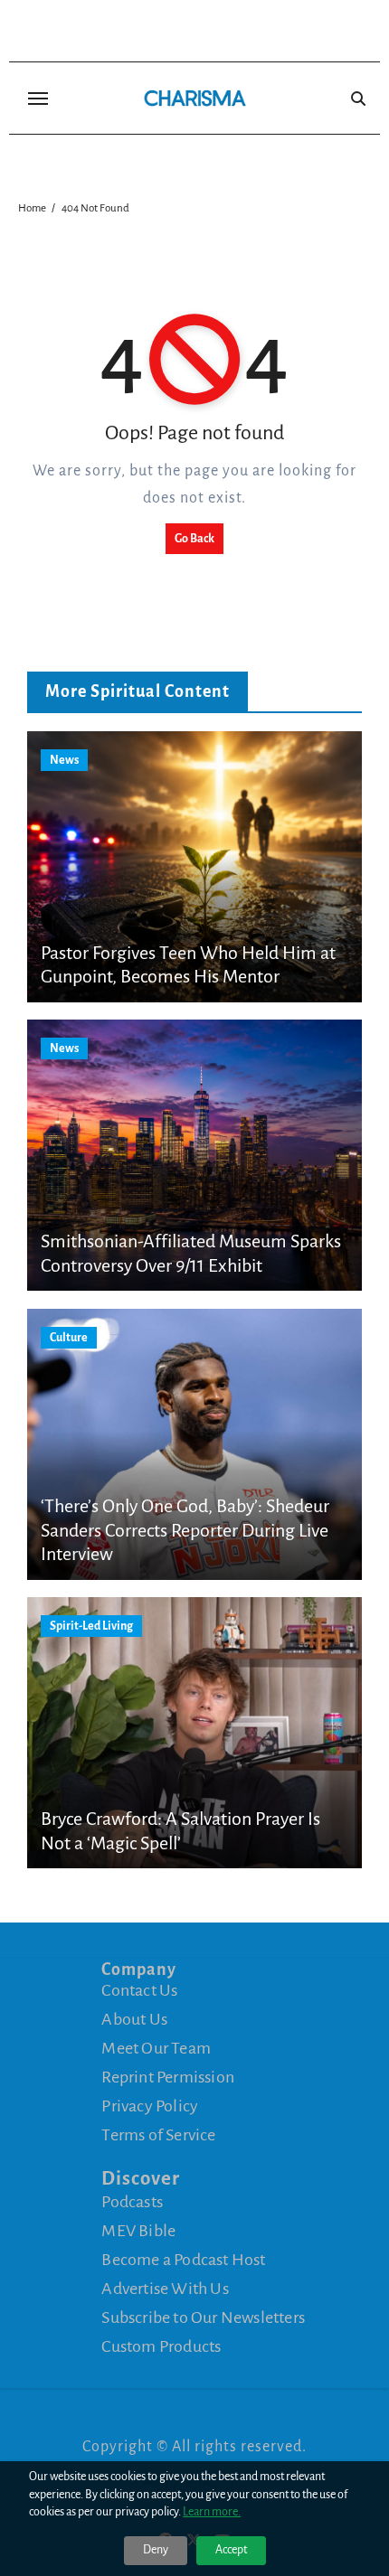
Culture (69, 1338)
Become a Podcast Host (183, 2260)
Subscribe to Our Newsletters (203, 2317)
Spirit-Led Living (91, 1626)
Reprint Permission (168, 2077)
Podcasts (132, 2202)
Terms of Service (158, 2135)
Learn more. (212, 2512)
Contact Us (139, 1990)
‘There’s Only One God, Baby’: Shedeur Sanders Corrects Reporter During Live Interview (185, 1530)
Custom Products (161, 2346)
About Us (134, 2019)
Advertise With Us (165, 2289)
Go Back (194, 539)
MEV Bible (138, 2231)
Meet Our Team (156, 2048)
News (64, 760)
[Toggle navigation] (38, 99)
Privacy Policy (150, 2106)
